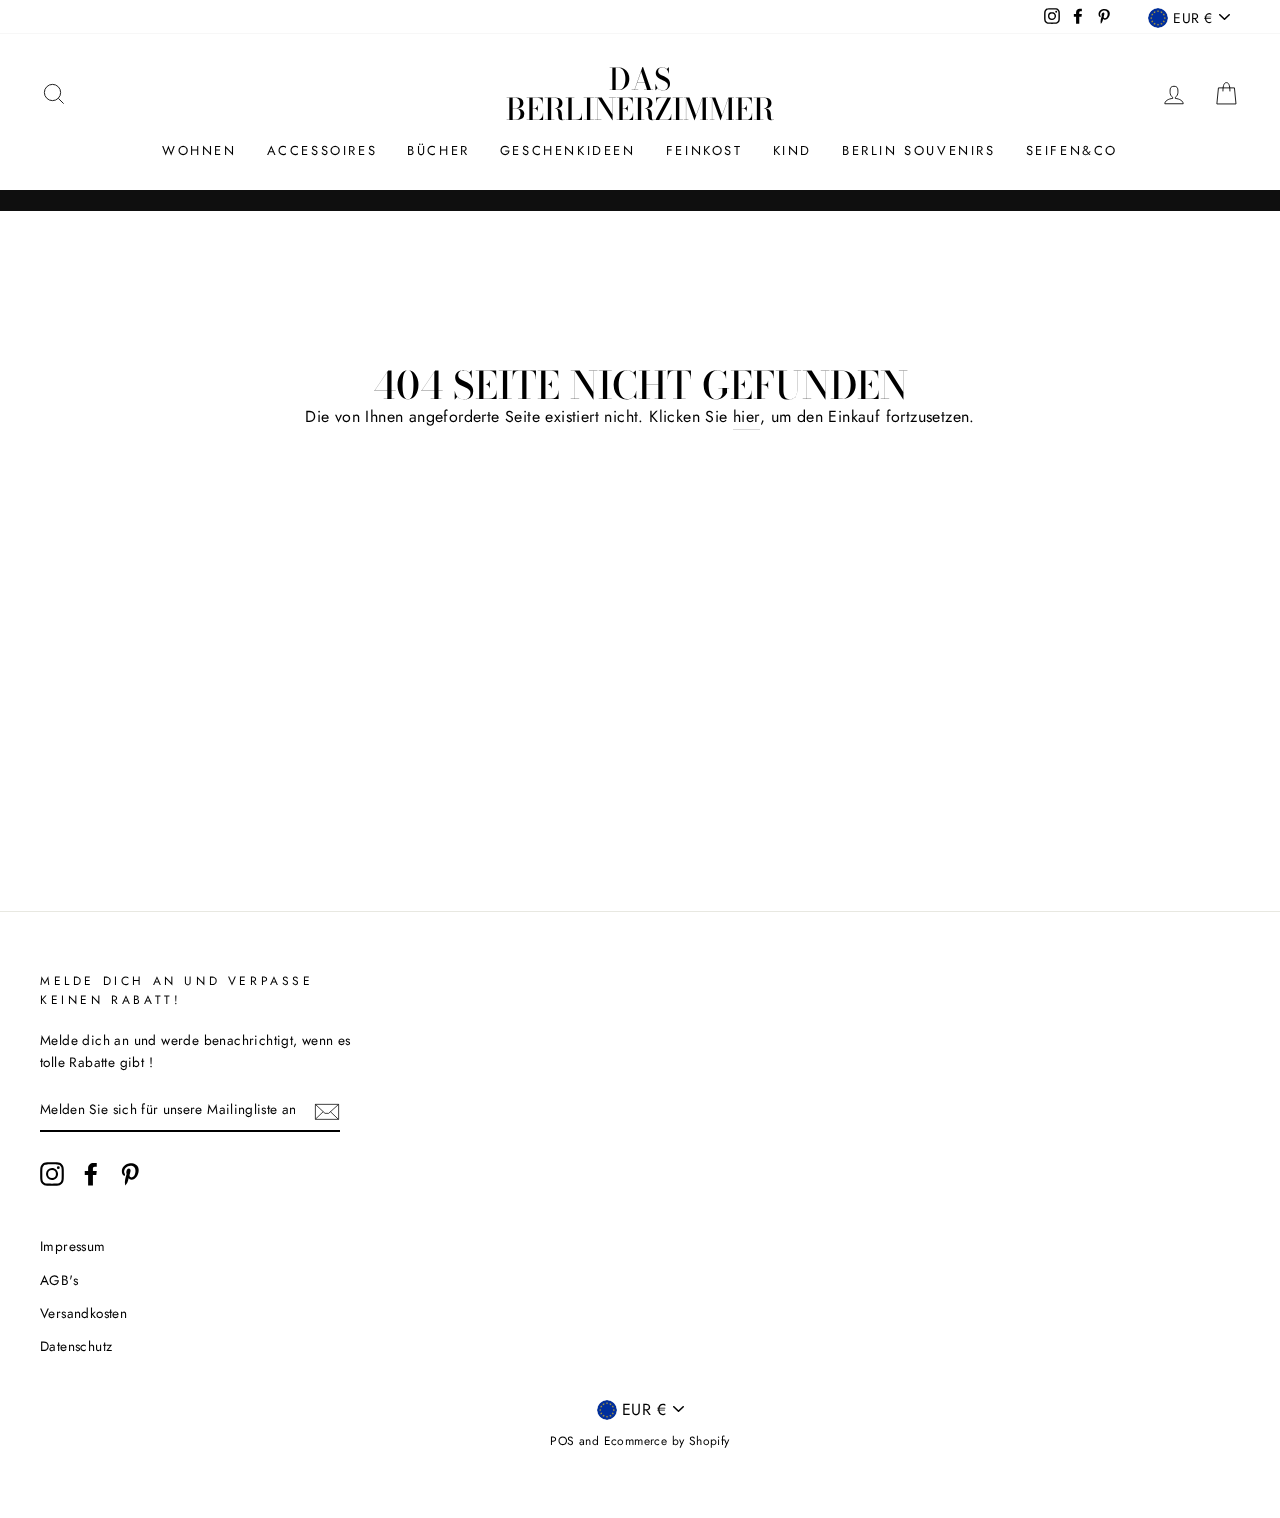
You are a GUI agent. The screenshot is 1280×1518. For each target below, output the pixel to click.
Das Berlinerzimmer (640, 94)
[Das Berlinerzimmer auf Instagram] (52, 1174)
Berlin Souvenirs (919, 150)
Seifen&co (1072, 150)
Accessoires (322, 150)
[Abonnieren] (327, 1110)
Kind (792, 150)
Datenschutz (76, 1346)
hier (746, 416)
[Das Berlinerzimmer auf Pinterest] (130, 1174)
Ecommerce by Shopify (667, 1441)
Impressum (73, 1246)
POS (562, 1441)
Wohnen (199, 150)
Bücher (438, 150)
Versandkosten (83, 1313)
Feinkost (704, 150)
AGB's (59, 1280)
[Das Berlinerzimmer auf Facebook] (91, 1174)
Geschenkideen (568, 150)
